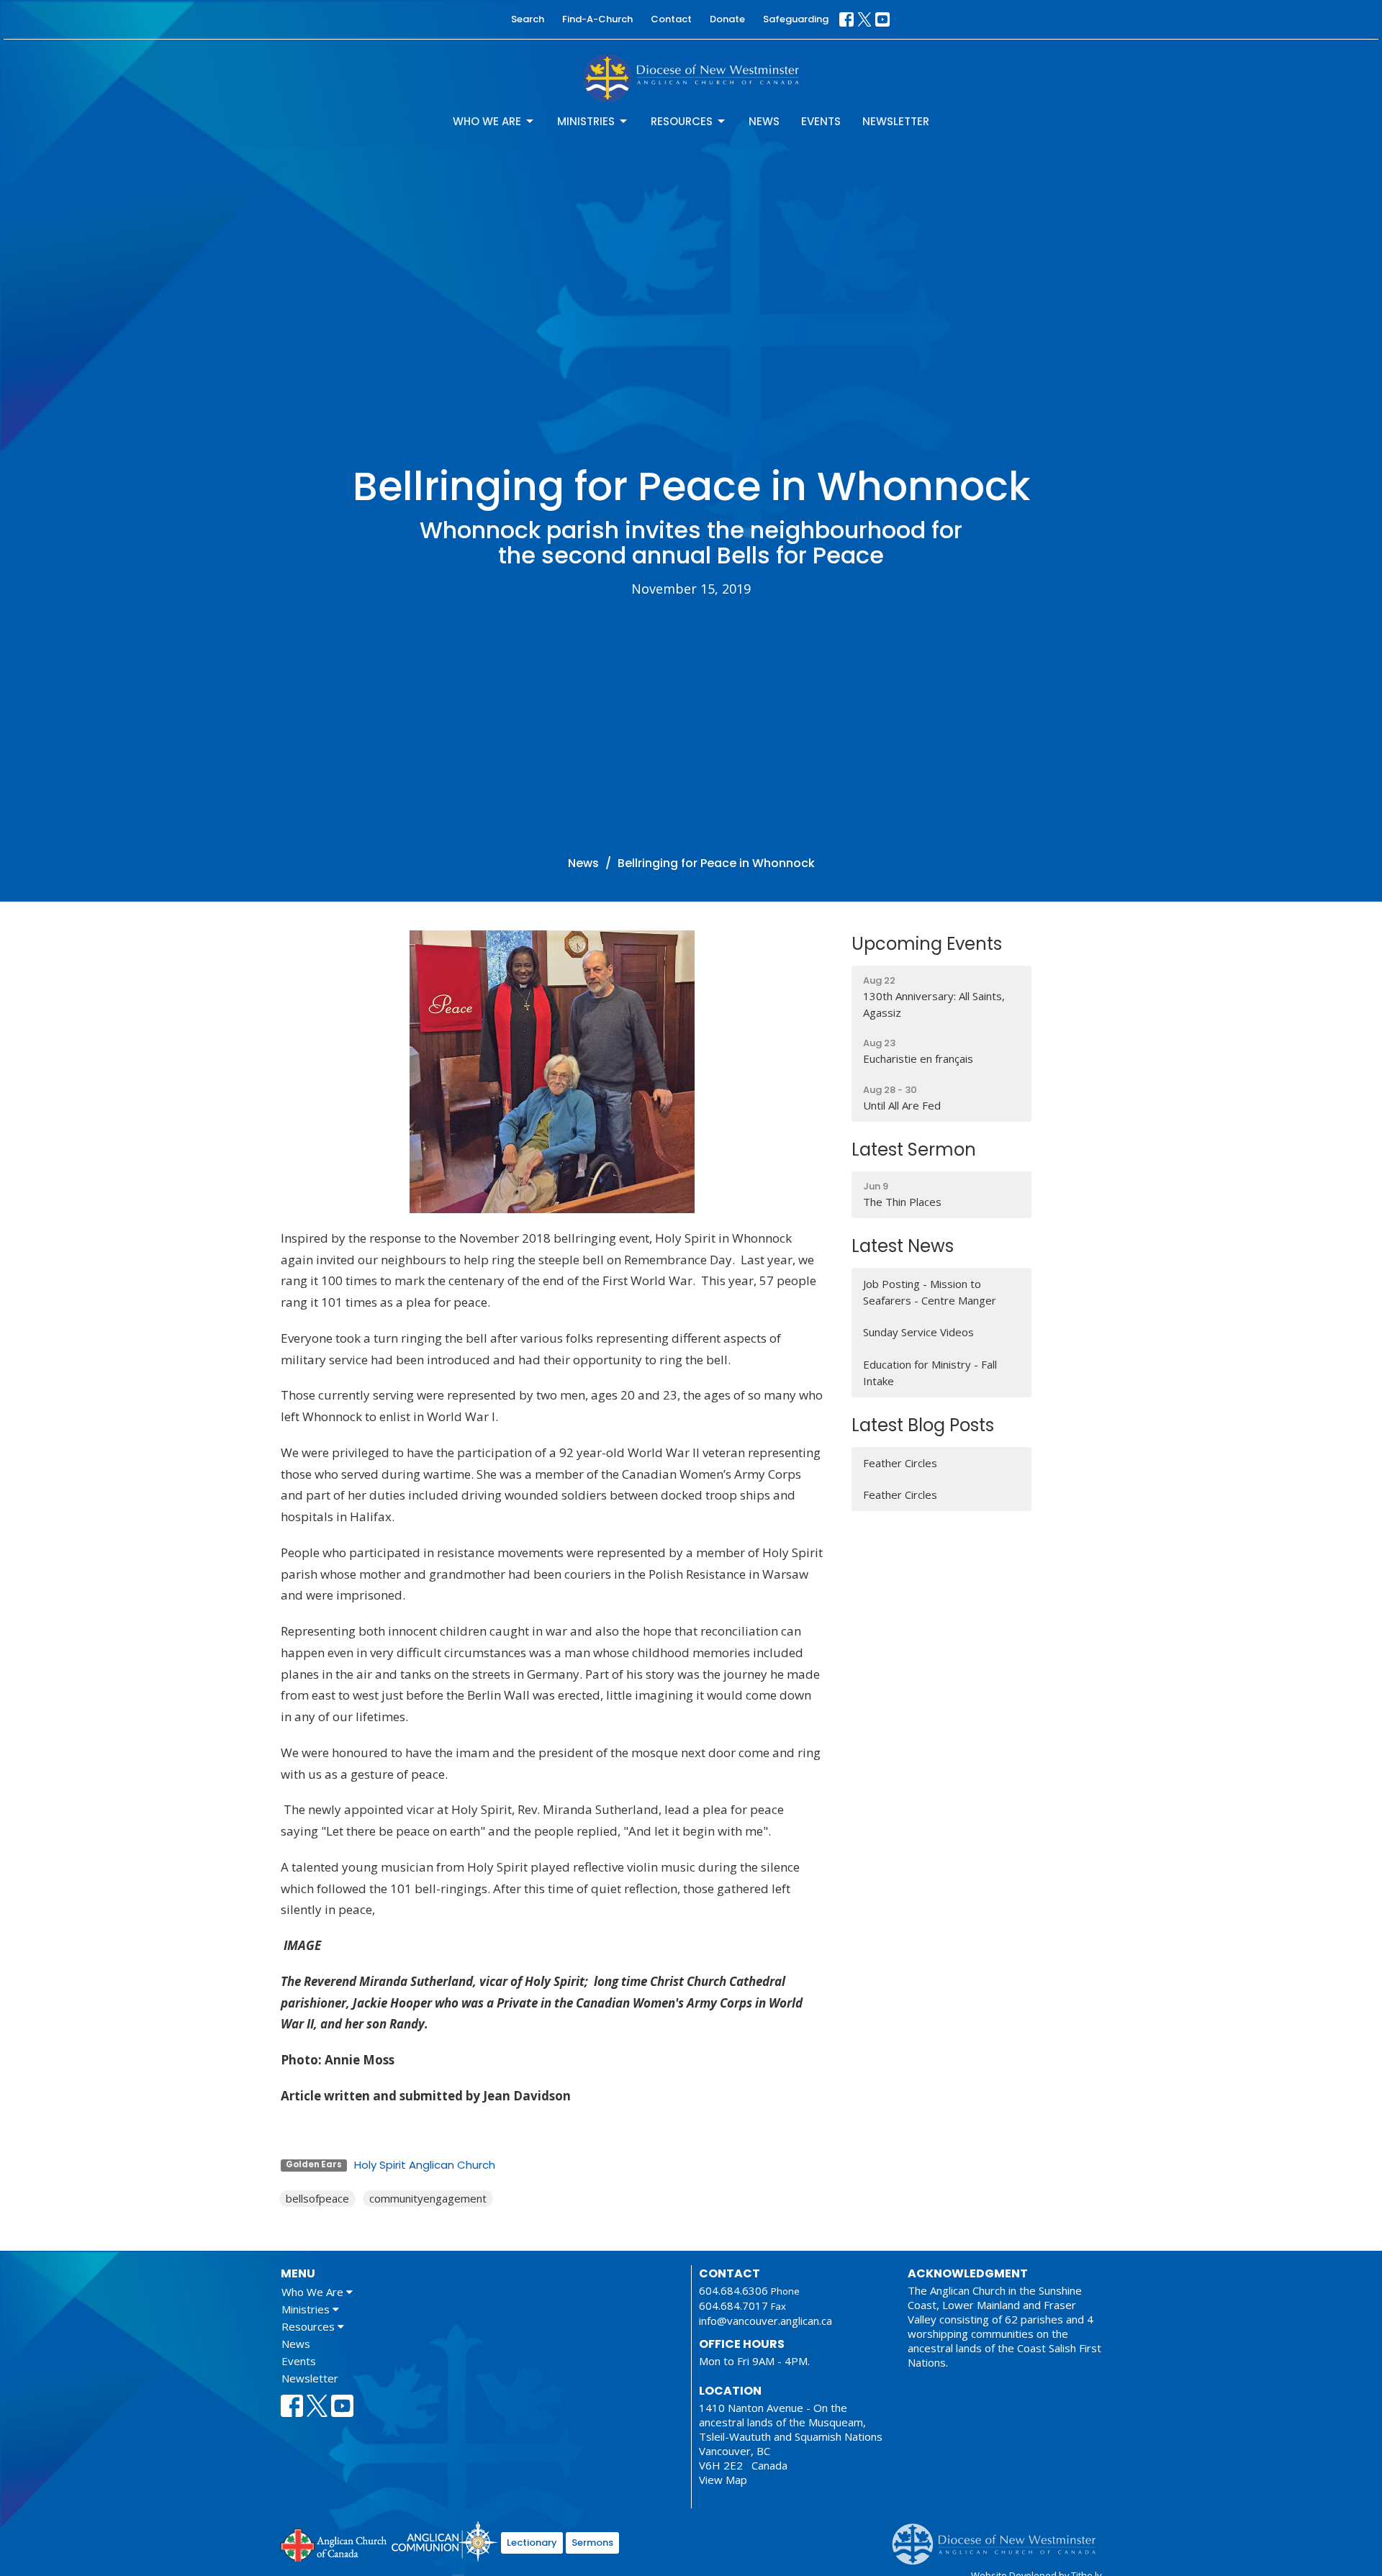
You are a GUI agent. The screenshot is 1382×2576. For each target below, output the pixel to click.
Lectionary (532, 2543)
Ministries (586, 121)
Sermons (592, 2543)
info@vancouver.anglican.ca (765, 2321)
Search (528, 19)
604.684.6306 (733, 2290)
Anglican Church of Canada (334, 2544)
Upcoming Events (927, 944)
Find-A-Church (597, 19)
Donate (727, 19)
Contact (671, 19)
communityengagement (428, 2198)
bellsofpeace (317, 2198)
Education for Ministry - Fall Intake (930, 1373)
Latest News (903, 1246)
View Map (723, 2480)
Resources (682, 121)
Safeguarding (796, 19)
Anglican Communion (444, 2541)
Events (821, 121)
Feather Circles (900, 1463)
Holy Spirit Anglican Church (425, 2165)
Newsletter (896, 121)
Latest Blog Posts (923, 1425)
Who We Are (487, 121)
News (764, 121)
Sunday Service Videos (918, 1332)
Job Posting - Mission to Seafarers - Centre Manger (930, 1292)
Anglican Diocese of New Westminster (999, 2537)
